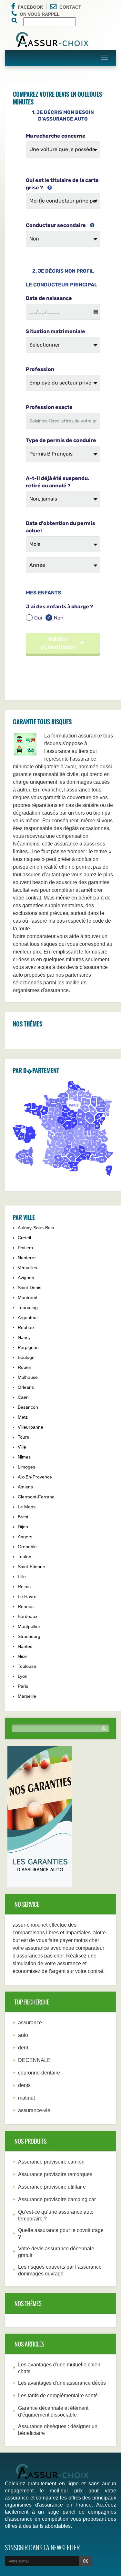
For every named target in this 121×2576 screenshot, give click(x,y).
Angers (25, 1537)
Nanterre (27, 1258)
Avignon (26, 1278)
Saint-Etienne (31, 1567)
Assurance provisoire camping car (57, 2199)
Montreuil (27, 1297)
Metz (23, 1417)
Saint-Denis (30, 1288)
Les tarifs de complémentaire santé (58, 2395)
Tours (23, 1437)
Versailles (27, 1268)
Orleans (26, 1387)
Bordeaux (28, 1616)
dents (24, 2085)
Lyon (23, 1676)
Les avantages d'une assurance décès (62, 2383)
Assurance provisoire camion (51, 2162)
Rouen (25, 1367)
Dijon (23, 1527)
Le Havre (27, 1596)
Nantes (25, 1646)
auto (23, 2035)
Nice (22, 1656)
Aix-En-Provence (35, 1477)
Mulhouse (28, 1377)
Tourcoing (28, 1307)
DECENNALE (34, 2060)
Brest (23, 1517)
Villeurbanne (30, 1427)
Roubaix (26, 1327)
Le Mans (27, 1507)
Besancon (28, 1407)
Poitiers (25, 1248)
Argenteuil (28, 1317)
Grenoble (27, 1547)
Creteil (24, 1238)
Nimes (24, 1457)
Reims (24, 1586)
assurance (30, 2023)
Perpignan (28, 1347)
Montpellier (29, 1626)
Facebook (30, 7)
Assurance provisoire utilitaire (52, 2187)
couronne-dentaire (39, 2073)
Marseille (27, 1696)
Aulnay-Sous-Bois (36, 1228)
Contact (70, 7)
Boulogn (26, 1357)
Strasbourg (29, 1636)
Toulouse (27, 1666)
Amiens (25, 1487)
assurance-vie (34, 2110)
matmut (26, 2098)
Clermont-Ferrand (36, 1497)
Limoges (26, 1467)
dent (23, 2048)
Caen (23, 1397)
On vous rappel (40, 14)
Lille (22, 1577)
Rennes (26, 1606)
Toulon (25, 1557)
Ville (22, 1447)
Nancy (24, 1337)
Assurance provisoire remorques (55, 2174)
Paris (23, 1686)
